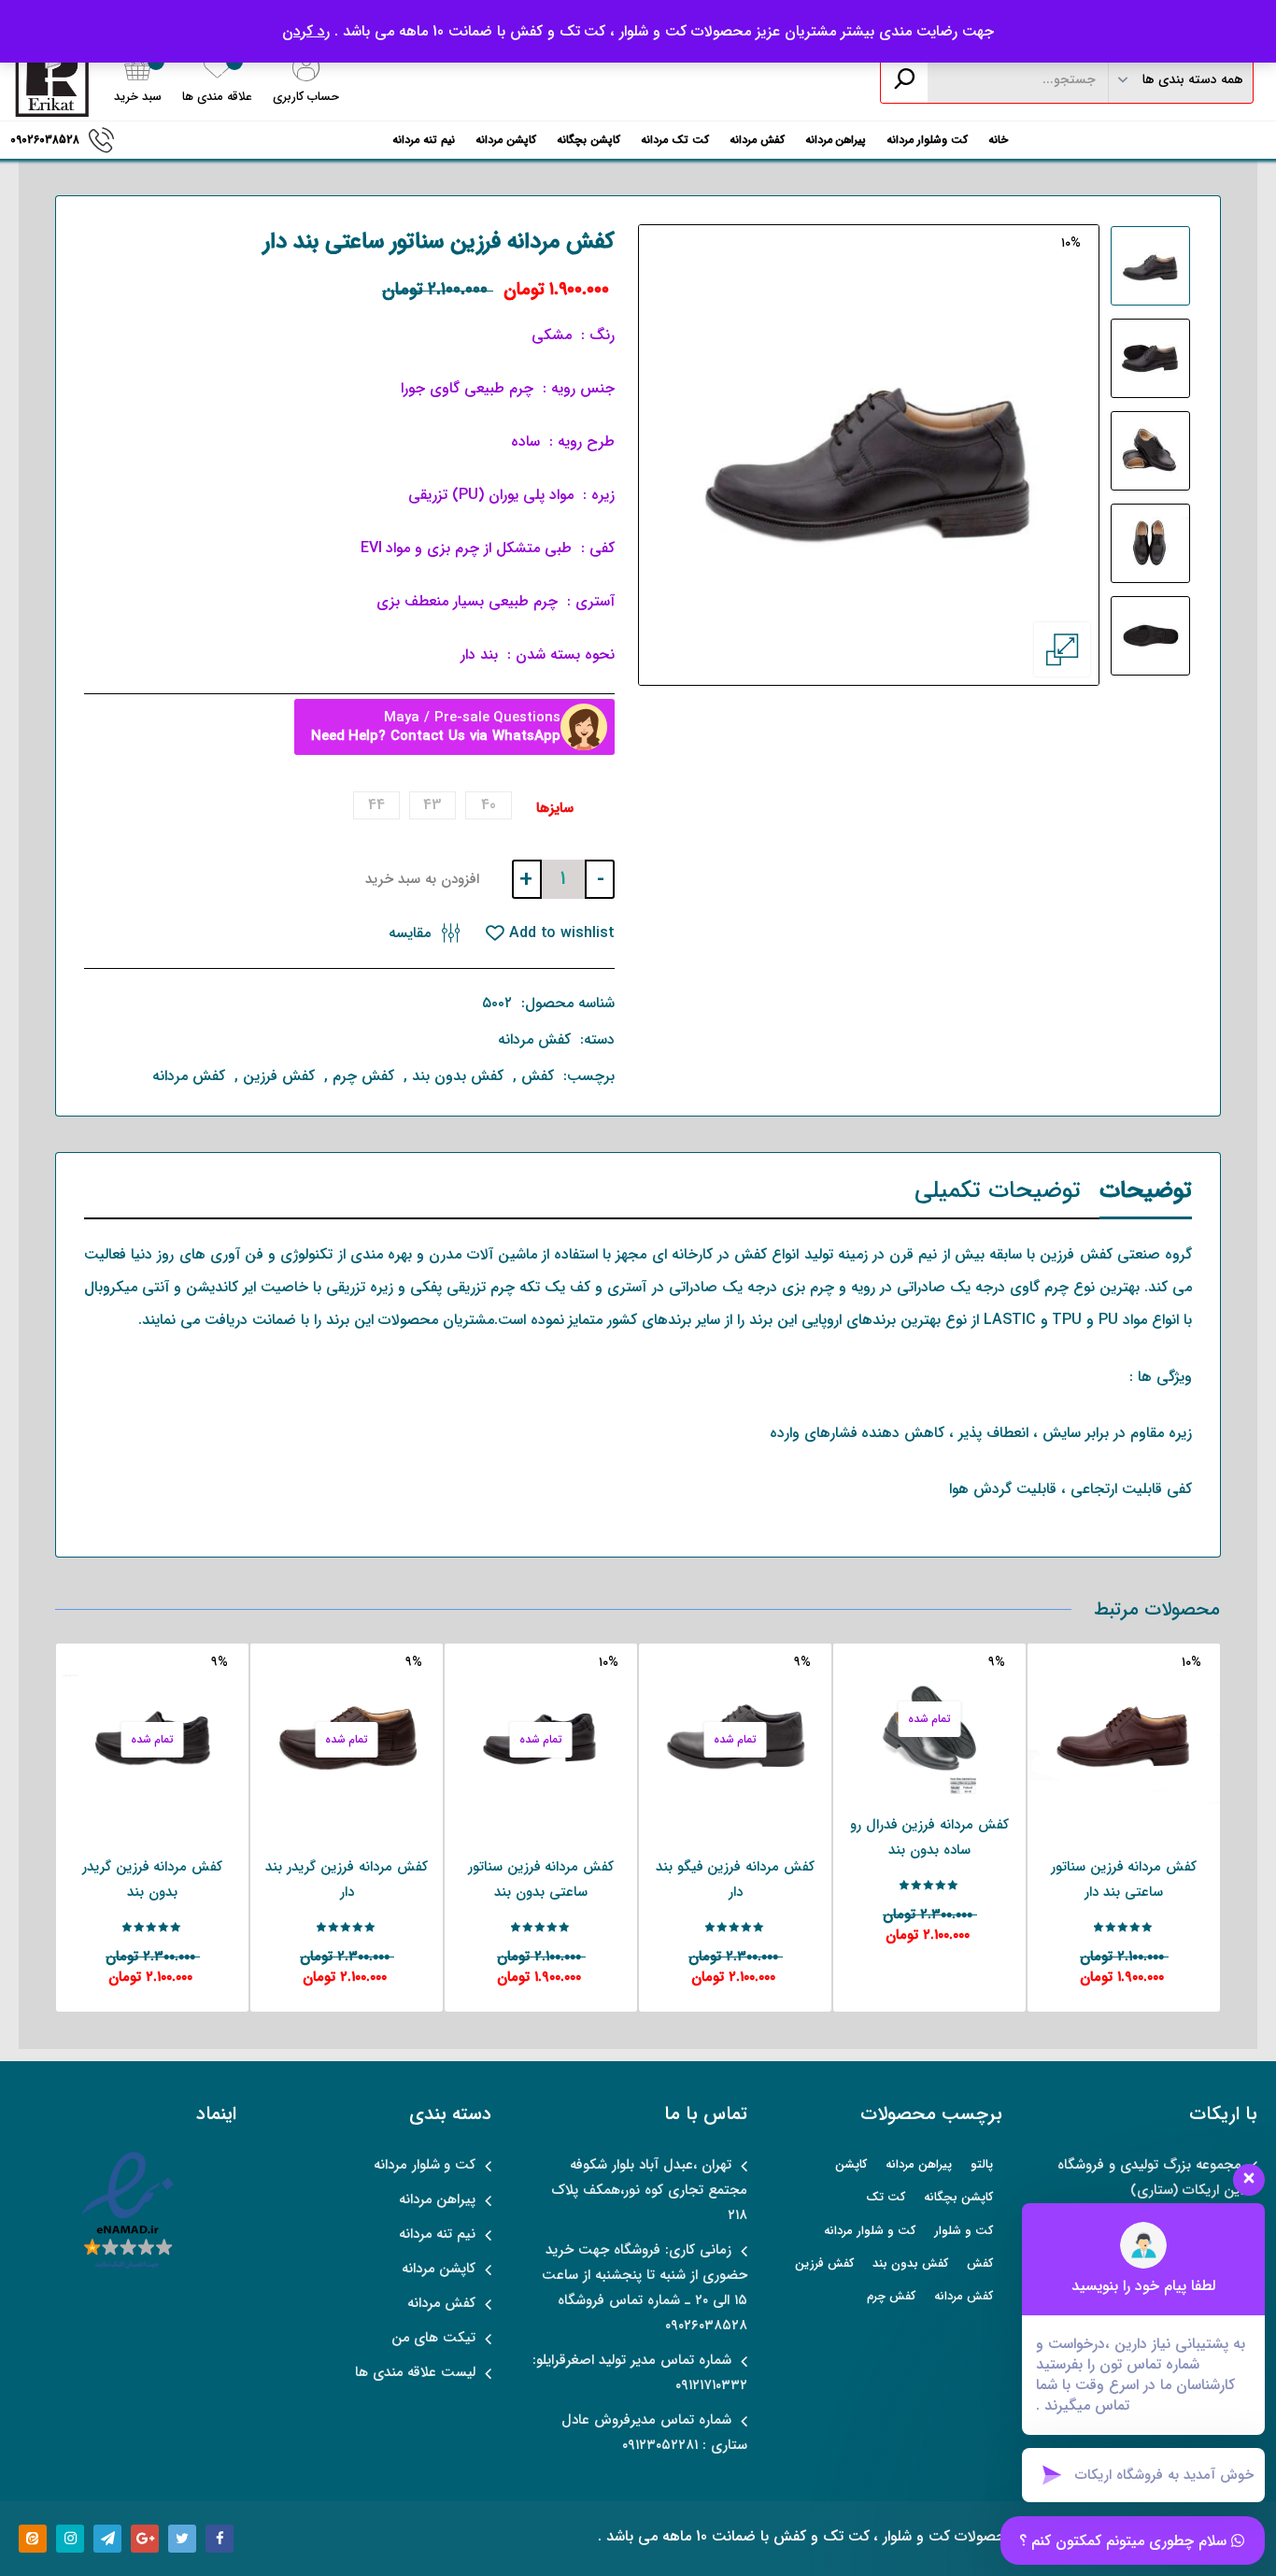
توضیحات (1146, 1191)
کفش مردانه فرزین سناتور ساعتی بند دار (1124, 1879)
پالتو (982, 2164)
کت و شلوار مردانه (870, 2231)
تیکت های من (434, 2338)
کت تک (886, 2197)
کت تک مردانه (675, 140)
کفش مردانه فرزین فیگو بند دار (736, 1879)
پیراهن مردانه (836, 140)
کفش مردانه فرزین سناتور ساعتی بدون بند (541, 1879)
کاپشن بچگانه (588, 140)
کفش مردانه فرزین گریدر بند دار (347, 1879)
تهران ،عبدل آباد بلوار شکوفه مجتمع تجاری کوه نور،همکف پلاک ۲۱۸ (649, 2190)
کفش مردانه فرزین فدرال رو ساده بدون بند (930, 1837)
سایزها (555, 809)
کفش (538, 1076)
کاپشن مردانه (506, 140)
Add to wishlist (560, 933)
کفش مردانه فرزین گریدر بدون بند (153, 1879)
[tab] (1146, 1195)
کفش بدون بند (458, 1076)
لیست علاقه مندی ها (416, 2372)
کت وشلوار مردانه (927, 140)
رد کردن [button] (306, 31)
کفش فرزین (279, 1076)
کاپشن (851, 2164)
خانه (998, 140)
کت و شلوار (964, 2231)
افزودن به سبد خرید (422, 879)
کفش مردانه (757, 140)
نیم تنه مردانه (424, 140)
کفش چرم (363, 1076)
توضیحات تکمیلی (998, 1191)
